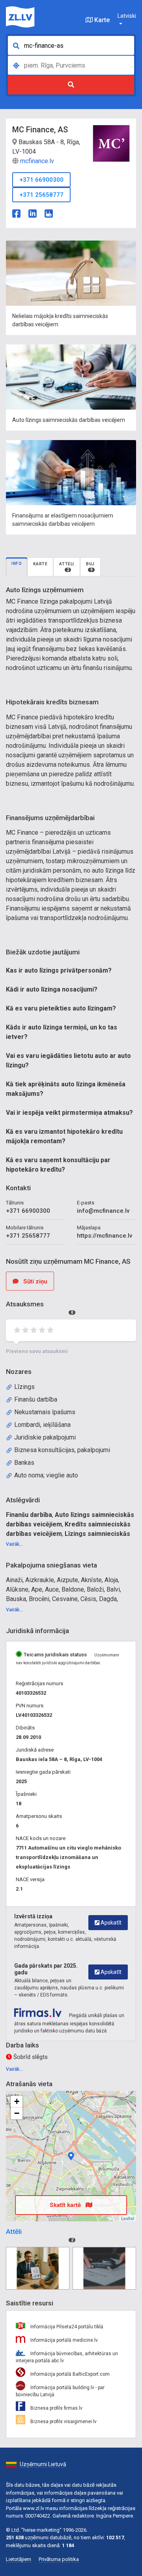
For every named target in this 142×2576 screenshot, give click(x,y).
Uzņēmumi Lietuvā (43, 2464)
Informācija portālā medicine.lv (64, 2340)
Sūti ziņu (35, 1281)
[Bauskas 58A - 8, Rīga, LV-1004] (71, 2156)
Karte (101, 20)
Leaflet (128, 2218)
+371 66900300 (41, 180)
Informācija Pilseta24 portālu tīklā (66, 2327)
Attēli (67, 567)
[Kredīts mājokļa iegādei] (38, 2268)
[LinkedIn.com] (33, 213)
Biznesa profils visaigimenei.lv (63, 2422)
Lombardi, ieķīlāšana (42, 1425)
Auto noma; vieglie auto (46, 1475)
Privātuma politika (59, 2559)
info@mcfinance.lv (103, 1211)
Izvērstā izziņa (33, 1916)
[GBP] (49, 213)
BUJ (90, 567)
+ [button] (17, 2101)
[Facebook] (16, 213)
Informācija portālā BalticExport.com (69, 2374)
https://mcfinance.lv (105, 1236)
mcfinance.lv (37, 161)
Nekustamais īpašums (45, 1412)
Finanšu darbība (36, 1399)
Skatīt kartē (66, 2205)
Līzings (24, 1387)
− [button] (17, 2113)
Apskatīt (110, 1923)
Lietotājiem (19, 2559)
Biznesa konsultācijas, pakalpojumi (62, 1450)
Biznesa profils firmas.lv (56, 2408)
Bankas (24, 1463)
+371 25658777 (41, 195)
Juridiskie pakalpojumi (45, 1437)
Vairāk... (14, 1544)
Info (17, 564)
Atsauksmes (40, 1307)
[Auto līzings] (104, 2268)
